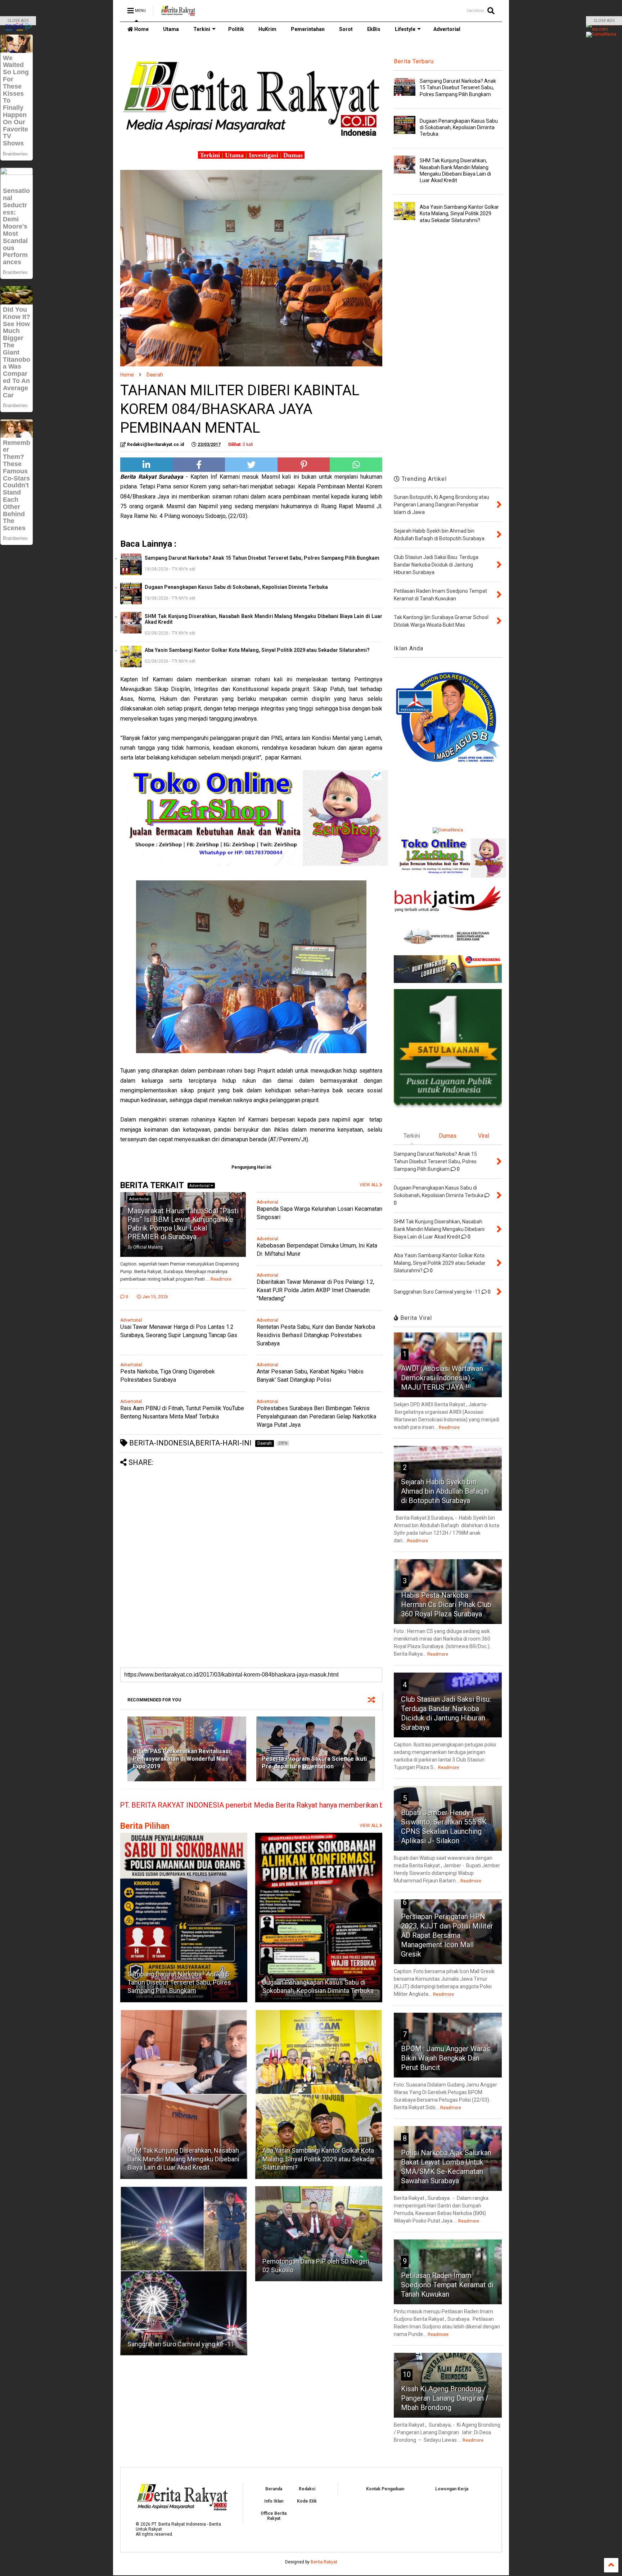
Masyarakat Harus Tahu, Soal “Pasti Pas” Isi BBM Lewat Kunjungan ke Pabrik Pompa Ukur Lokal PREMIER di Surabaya (183, 1224)
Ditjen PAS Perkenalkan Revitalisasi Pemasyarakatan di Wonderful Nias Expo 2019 (181, 1759)
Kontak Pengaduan (385, 2489)
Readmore (221, 1279)
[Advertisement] (251, 1517)
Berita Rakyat (324, 2562)
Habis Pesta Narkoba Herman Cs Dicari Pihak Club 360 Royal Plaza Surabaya (446, 1605)
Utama (171, 29)
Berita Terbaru (414, 61)
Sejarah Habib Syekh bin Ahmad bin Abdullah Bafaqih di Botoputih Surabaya (445, 1491)
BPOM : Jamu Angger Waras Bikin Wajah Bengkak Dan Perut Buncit (446, 2058)
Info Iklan (274, 2501)
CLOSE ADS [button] (18, 21)
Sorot (346, 29)
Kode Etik (307, 2501)
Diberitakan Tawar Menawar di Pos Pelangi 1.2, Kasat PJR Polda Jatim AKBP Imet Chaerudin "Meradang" (315, 1290)
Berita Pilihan (145, 1826)
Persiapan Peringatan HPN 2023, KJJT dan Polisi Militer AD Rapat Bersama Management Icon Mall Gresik (447, 1935)
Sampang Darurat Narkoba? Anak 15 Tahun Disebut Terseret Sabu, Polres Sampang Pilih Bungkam (262, 558)
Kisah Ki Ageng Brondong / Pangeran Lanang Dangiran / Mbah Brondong (445, 2398)
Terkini (202, 29)
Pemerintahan (308, 29)
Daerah (155, 375)
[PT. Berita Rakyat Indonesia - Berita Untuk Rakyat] (178, 13)
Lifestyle (405, 29)
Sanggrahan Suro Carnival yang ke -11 (181, 2344)
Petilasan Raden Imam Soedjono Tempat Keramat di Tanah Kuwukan (447, 2285)
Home (141, 29)
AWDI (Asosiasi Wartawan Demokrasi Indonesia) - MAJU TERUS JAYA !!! (442, 1378)
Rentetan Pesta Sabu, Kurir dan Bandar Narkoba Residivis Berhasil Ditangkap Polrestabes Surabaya (316, 1335)
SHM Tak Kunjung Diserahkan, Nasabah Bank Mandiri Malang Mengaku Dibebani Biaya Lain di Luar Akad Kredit (263, 619)
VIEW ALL (369, 1826)
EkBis (374, 29)
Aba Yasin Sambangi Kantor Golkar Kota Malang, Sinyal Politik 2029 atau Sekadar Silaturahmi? (257, 650)
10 (407, 2374)
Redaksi (307, 2489)
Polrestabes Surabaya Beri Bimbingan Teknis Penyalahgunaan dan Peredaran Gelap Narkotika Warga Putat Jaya (316, 1416)
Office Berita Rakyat (274, 2516)
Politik (236, 29)
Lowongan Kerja (452, 2489)
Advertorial (447, 29)
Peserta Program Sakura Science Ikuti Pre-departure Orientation (314, 1763)
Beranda (274, 2489)
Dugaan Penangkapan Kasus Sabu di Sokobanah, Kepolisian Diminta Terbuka (236, 587)
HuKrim (267, 29)
